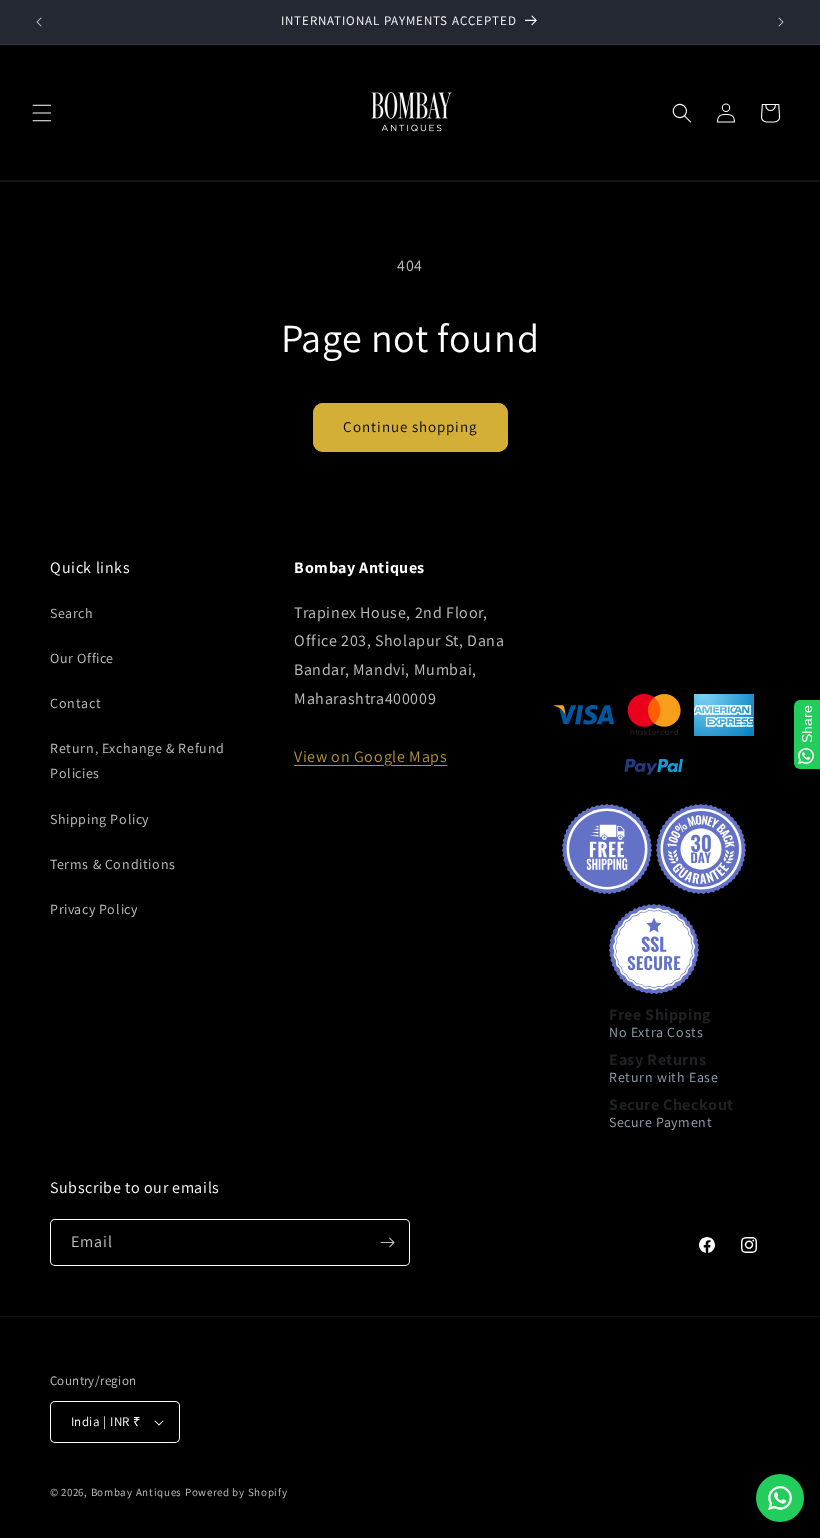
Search (72, 613)
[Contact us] (780, 1498)
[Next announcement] (781, 22)
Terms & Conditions (113, 864)
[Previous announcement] (39, 22)
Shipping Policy (99, 819)
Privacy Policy (93, 909)
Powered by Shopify (236, 1492)
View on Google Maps (370, 756)
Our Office (82, 658)
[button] (42, 113)
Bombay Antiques (137, 1492)
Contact (75, 703)
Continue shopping (410, 426)
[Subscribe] (387, 1242)
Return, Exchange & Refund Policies (137, 760)
